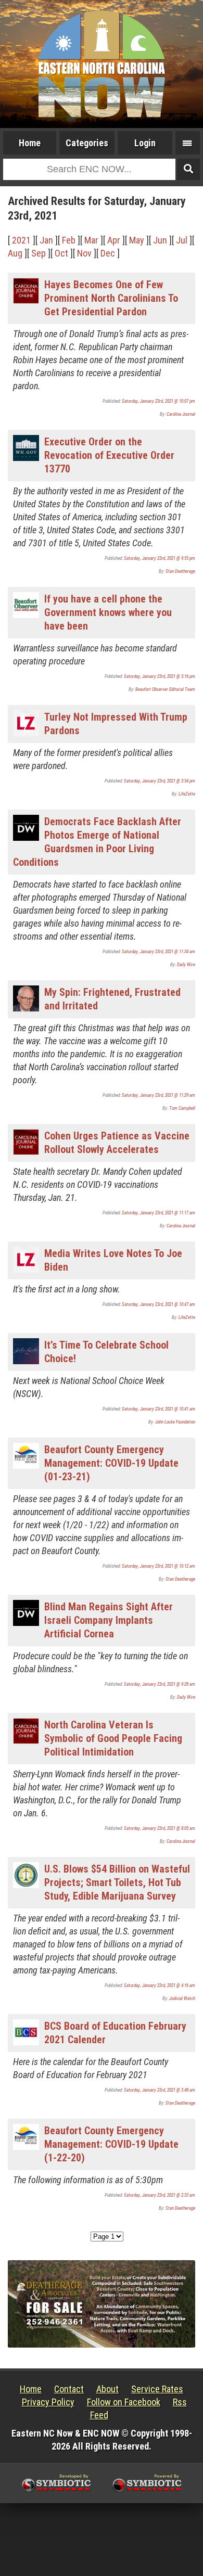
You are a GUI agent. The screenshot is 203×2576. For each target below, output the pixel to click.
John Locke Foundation (175, 1422)
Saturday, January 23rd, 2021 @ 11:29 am (158, 1095)
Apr (114, 240)
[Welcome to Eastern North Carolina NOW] (102, 64)
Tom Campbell (182, 1108)
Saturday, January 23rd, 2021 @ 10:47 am (158, 1304)
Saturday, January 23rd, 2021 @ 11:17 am (158, 1213)
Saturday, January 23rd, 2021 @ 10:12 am (158, 1566)
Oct (61, 253)
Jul (182, 240)
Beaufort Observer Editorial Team (165, 689)
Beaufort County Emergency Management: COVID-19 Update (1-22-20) (111, 2144)
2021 (21, 240)
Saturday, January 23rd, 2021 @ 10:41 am (158, 1409)
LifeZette (187, 794)
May (137, 240)
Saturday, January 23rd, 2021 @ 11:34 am (158, 952)
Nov (84, 253)
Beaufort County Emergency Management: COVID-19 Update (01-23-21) (111, 1463)
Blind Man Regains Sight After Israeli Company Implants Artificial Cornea (109, 1620)
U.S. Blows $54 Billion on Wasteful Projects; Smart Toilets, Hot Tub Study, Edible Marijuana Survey (117, 1882)
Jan (46, 240)
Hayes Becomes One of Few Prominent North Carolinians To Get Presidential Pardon (111, 298)
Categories (87, 143)
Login (145, 143)
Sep (39, 253)
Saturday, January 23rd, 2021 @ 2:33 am (160, 2195)
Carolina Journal (181, 414)
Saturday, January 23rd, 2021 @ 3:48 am (160, 2090)
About (107, 2389)
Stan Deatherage (180, 571)
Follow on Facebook (124, 2402)
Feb (69, 240)
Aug (15, 253)
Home (30, 143)
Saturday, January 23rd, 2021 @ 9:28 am (160, 1684)
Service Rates (157, 2389)
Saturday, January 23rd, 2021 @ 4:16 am (160, 1985)
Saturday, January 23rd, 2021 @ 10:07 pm (158, 401)
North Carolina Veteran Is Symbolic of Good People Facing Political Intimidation (113, 1738)
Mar (91, 240)
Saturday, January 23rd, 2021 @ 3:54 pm (160, 781)
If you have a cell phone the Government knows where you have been (108, 612)
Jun (160, 240)
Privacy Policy (48, 2402)
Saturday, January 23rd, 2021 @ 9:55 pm (160, 558)
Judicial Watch (182, 1998)
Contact (69, 2389)
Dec (108, 253)
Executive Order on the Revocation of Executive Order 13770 (109, 455)
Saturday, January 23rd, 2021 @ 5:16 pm (160, 676)
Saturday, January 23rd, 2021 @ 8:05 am (160, 1828)
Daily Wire (186, 965)
